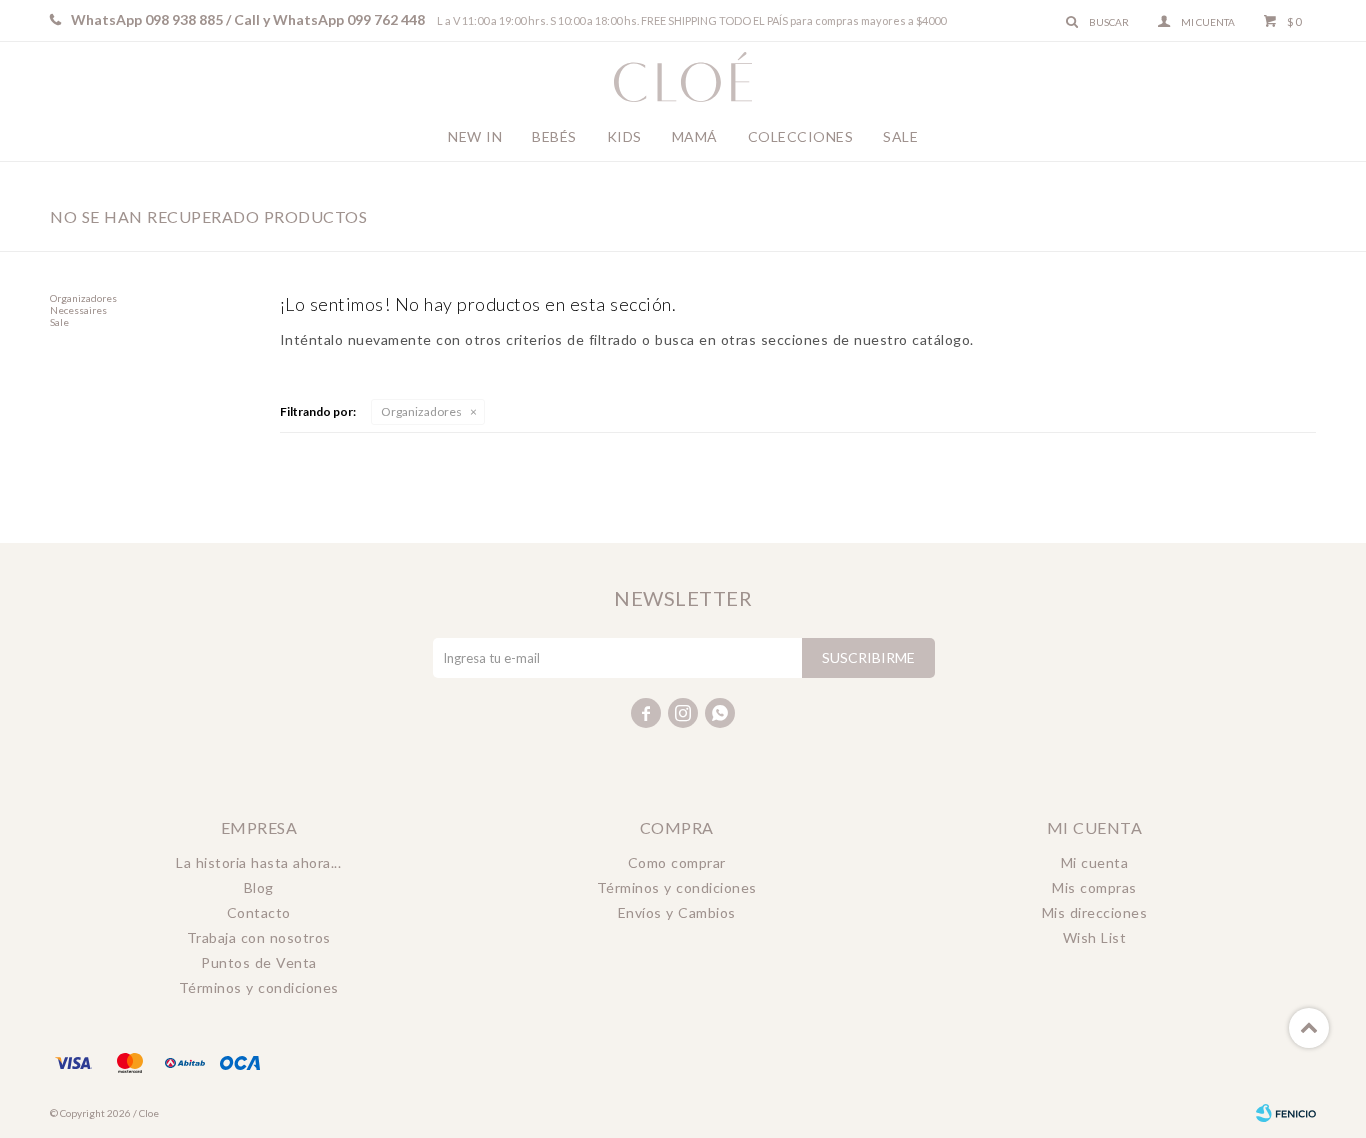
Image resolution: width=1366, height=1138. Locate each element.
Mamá (695, 136)
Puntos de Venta (259, 962)
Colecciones (801, 136)
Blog (259, 887)
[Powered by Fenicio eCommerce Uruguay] (1286, 1113)
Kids (624, 136)
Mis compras (1094, 887)
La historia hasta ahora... (258, 862)
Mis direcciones (1095, 912)
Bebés (554, 136)
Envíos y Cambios (677, 912)
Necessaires (78, 310)
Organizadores (421, 411)
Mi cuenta (1095, 862)
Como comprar (677, 862)
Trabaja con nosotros (259, 937)
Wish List (1095, 937)
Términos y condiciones (259, 987)
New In (475, 136)
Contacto (259, 912)
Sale (900, 136)
